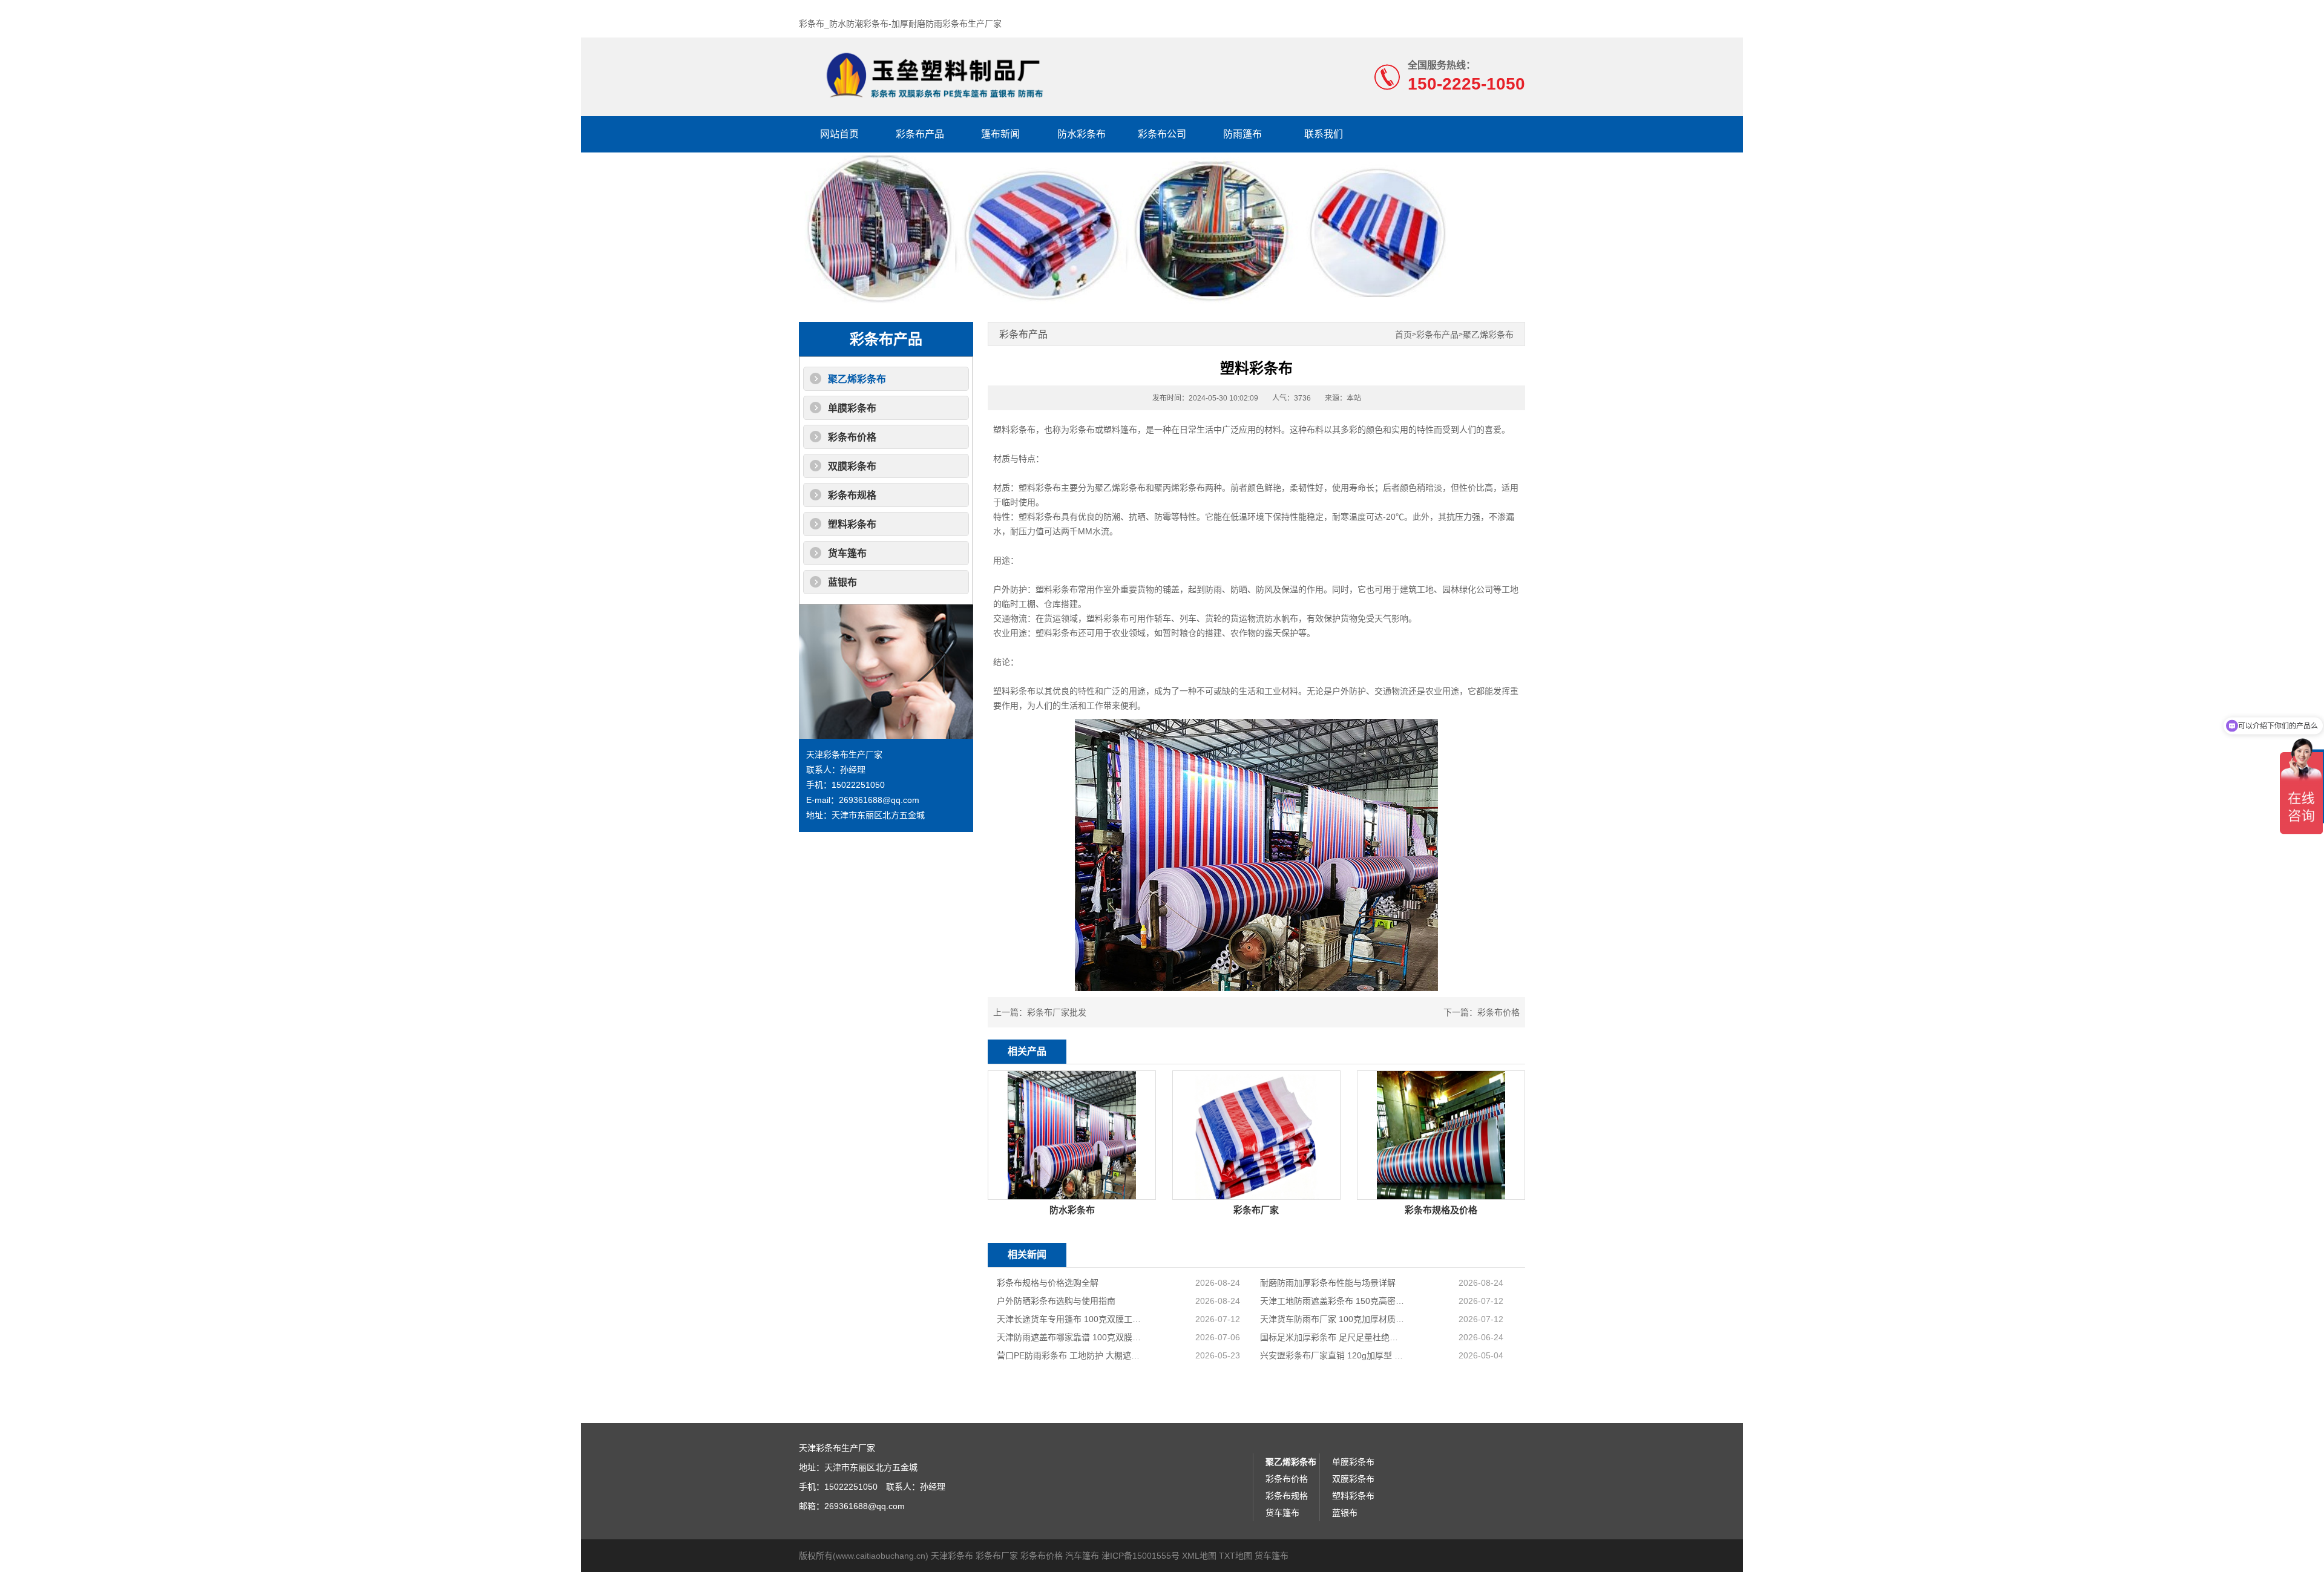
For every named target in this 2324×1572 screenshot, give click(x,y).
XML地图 (1199, 1556)
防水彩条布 (1082, 134)
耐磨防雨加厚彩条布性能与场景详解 (1328, 1283)
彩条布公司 (1162, 134)
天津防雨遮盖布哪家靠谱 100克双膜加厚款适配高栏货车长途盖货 (1070, 1337)
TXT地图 (1236, 1556)
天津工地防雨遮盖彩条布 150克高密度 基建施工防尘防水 (1333, 1301)
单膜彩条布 (852, 408)
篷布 (1129, 430)
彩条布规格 (852, 495)
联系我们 (1324, 134)
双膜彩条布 (852, 466)
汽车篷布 (1082, 1556)
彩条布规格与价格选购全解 (1048, 1283)
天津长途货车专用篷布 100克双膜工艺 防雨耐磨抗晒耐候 (1070, 1319)
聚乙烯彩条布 (857, 379)
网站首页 (839, 134)
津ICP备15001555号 (1141, 1556)
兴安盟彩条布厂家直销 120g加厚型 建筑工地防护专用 (1333, 1355)
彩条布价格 (852, 437)
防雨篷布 (1242, 134)
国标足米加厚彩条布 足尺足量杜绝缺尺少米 (1333, 1337)
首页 (1403, 335)
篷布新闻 (1000, 134)
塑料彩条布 (852, 524)
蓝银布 (842, 582)
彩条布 (1082, 430)
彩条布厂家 (997, 1556)
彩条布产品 (920, 134)
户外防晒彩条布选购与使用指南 (1056, 1301)
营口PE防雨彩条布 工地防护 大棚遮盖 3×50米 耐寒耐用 (1070, 1355)
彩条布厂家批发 (1057, 1012)
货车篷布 (847, 553)
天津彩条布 (952, 1556)
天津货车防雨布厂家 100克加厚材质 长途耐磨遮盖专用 (1333, 1319)
